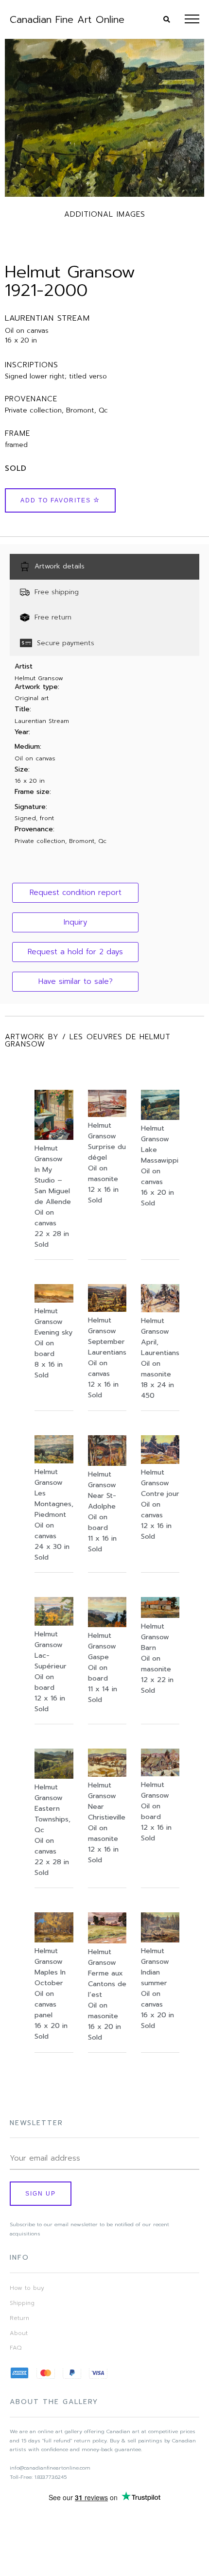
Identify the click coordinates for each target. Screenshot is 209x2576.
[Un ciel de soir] (54, 1300)
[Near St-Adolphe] (107, 1463)
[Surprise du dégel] (107, 1115)
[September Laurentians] (107, 1309)
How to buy (27, 2288)
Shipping (22, 2303)
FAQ (16, 2348)
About (19, 2333)
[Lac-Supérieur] (54, 1623)
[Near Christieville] (107, 1774)
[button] (75, 893)
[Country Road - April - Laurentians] (160, 1310)
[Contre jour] (160, 1461)
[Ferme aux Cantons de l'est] (107, 1941)
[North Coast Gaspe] (107, 1625)
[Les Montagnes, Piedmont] (54, 1461)
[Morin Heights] (160, 1774)
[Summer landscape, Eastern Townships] (54, 1776)
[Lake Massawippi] (160, 1117)
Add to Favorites (57, 500)
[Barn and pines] (160, 1615)
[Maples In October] (54, 1940)
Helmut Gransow (70, 272)
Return (19, 2318)
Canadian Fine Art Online (67, 19)
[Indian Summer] (160, 1940)
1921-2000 (46, 290)
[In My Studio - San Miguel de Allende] (54, 1137)
